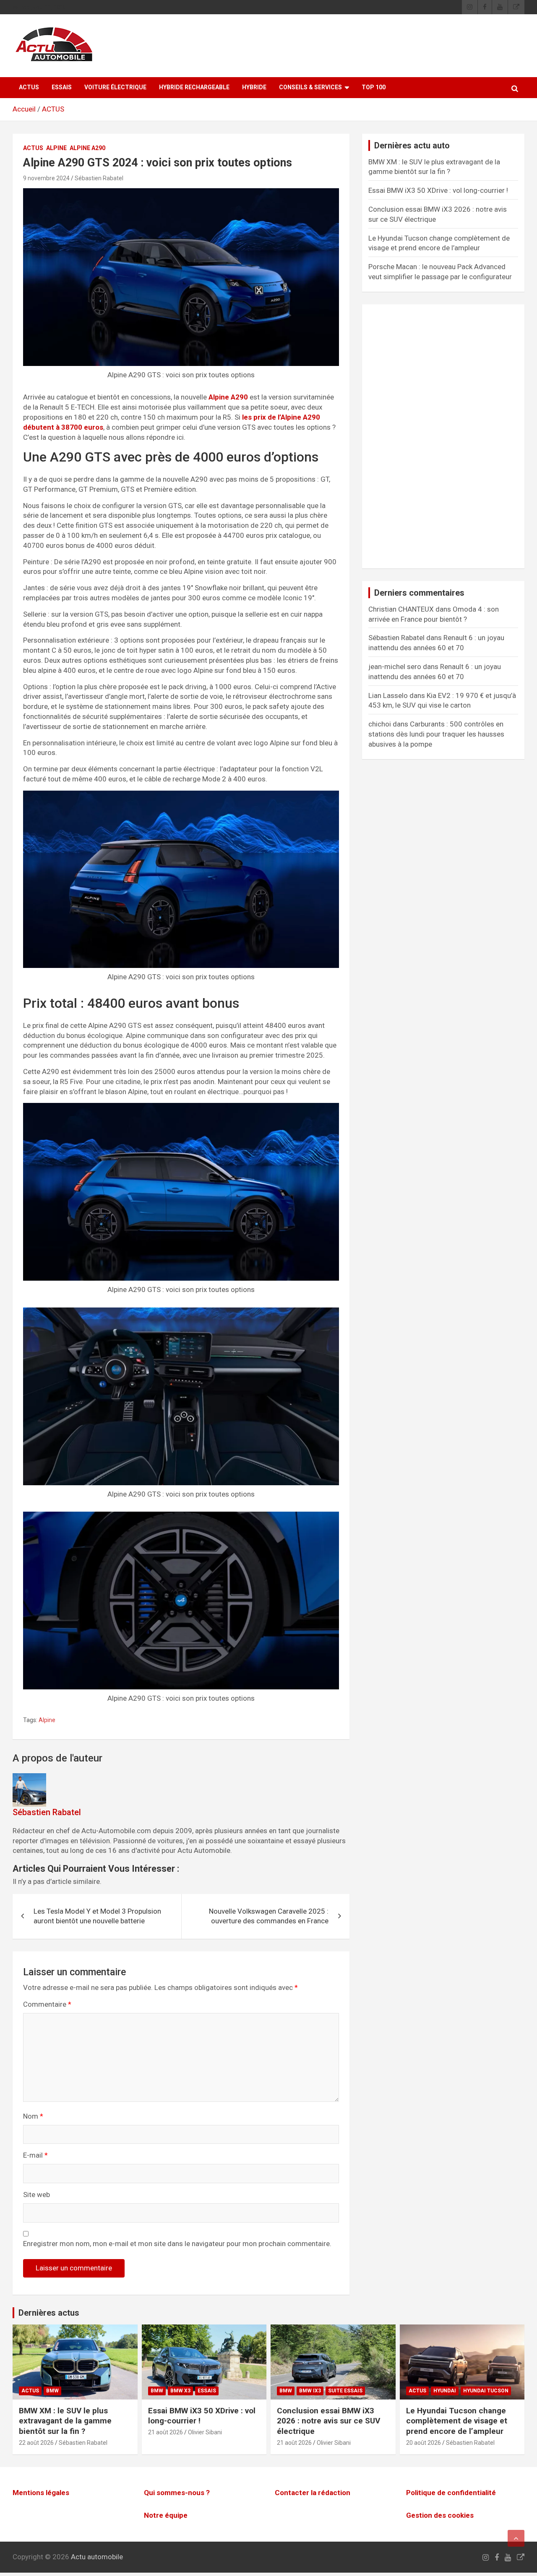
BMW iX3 (310, 2391)
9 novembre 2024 (46, 178)
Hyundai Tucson (486, 2391)
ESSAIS (62, 87)
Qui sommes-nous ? (177, 2493)
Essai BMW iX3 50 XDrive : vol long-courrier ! (438, 190)
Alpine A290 (87, 148)
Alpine (56, 148)
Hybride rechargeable (194, 87)
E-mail (35, 2155)
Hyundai (445, 2391)
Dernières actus (49, 2313)
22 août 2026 (36, 2443)
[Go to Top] (516, 2538)
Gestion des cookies (440, 2515)
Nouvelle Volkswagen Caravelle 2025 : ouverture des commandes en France (269, 1916)
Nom (33, 2116)
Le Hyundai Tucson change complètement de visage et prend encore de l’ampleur (457, 2421)
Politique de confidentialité (451, 2493)
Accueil (24, 109)
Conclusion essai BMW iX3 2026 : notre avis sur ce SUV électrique (328, 2421)
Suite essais (345, 2391)
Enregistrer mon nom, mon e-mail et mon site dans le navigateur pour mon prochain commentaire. (177, 2244)
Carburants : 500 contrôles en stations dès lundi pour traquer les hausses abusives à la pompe (436, 734)
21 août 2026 (166, 2432)
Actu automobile (97, 2557)
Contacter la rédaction (313, 2493)
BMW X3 (180, 2391)
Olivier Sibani (205, 2432)
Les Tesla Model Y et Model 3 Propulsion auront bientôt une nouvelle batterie (97, 1916)
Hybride (254, 87)
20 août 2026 (424, 2443)
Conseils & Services (310, 87)
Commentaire (47, 2004)
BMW (52, 2391)
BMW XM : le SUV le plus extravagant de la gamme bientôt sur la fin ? (65, 2421)
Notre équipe (166, 2515)
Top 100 (374, 87)
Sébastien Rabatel (99, 178)
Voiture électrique (115, 87)
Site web (36, 2195)
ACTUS (29, 87)
